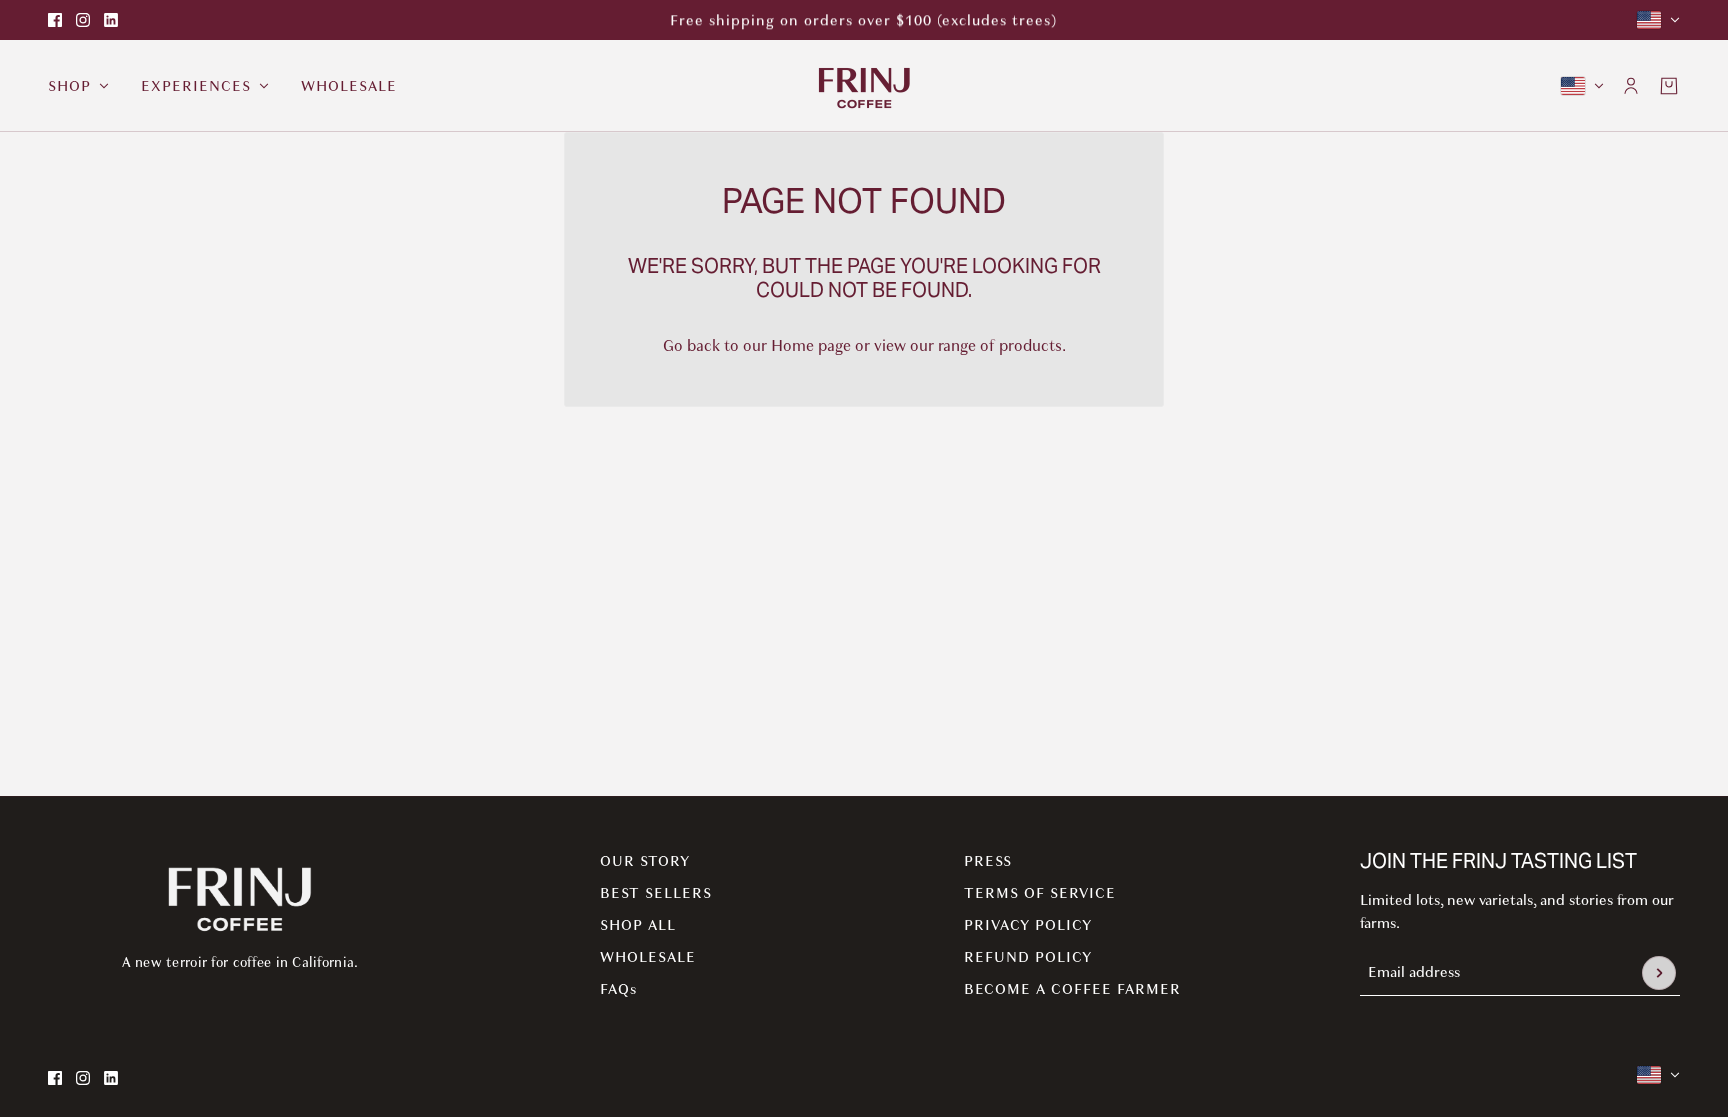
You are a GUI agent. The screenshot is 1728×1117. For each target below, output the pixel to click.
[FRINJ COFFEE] (864, 86)
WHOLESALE (648, 957)
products (1030, 346)
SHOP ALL (638, 925)
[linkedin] (111, 20)
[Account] (1631, 86)
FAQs (618, 989)
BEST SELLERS (656, 893)
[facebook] (55, 20)
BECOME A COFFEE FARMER (1072, 989)
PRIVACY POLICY (1028, 925)
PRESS (988, 861)
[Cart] (1669, 86)
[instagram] (83, 20)
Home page (811, 346)
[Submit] (1659, 973)
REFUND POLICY (1028, 957)
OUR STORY (645, 861)
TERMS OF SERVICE (1040, 893)
